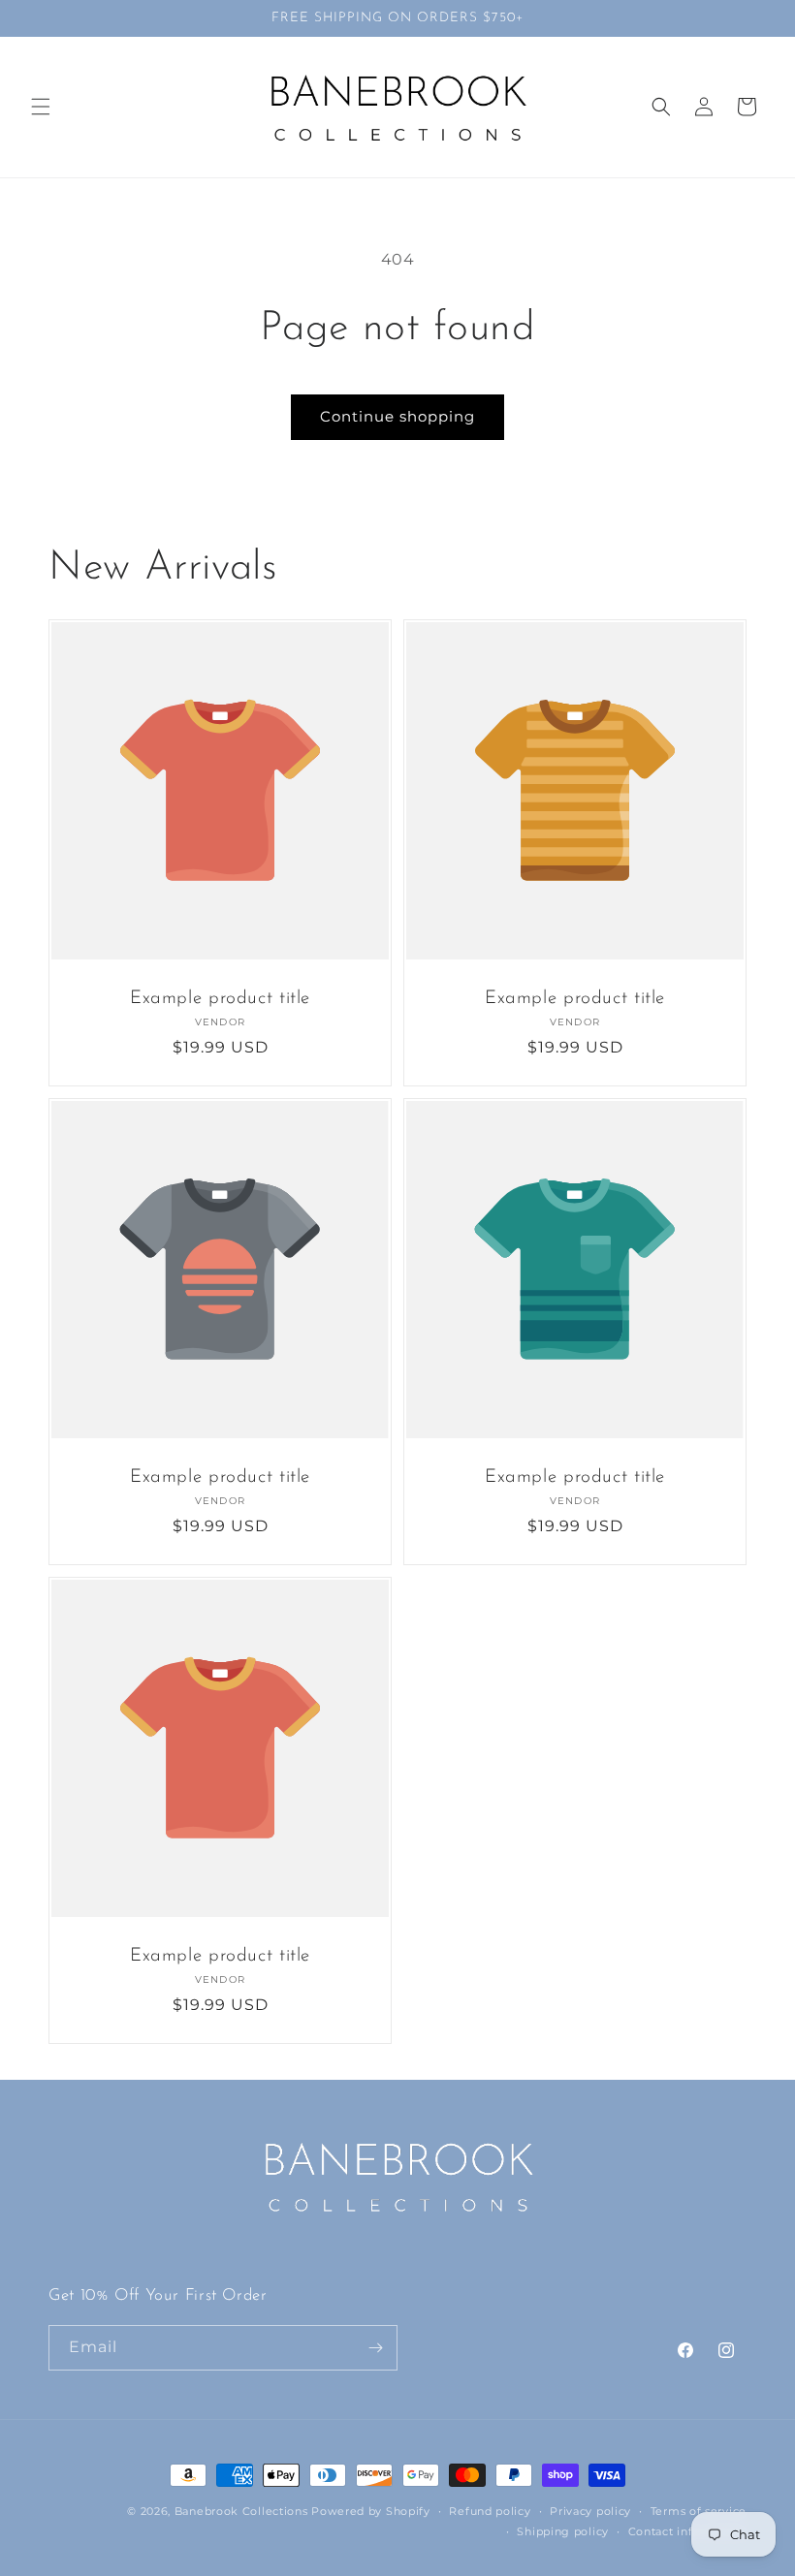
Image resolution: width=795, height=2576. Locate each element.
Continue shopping (397, 416)
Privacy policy (590, 2511)
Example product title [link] (220, 999)
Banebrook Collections (241, 2511)
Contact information (687, 2531)
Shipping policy (563, 2531)
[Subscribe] (375, 2348)
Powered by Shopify (371, 2511)
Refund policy (490, 2511)
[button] (41, 107)
